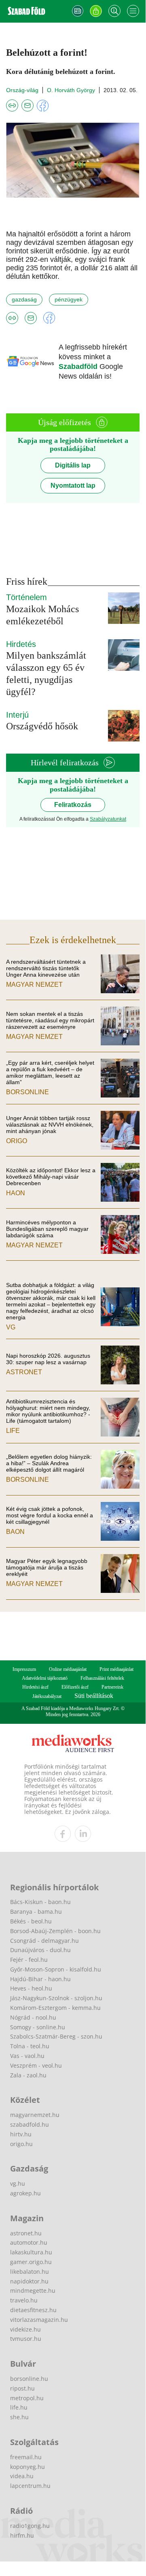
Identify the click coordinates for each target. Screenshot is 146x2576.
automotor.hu (29, 2242)
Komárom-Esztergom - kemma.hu (55, 2008)
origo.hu (21, 2144)
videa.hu (22, 2476)
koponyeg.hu (28, 2467)
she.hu (19, 2417)
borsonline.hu (29, 2379)
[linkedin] (83, 1834)
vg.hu (18, 2183)
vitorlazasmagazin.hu (39, 2320)
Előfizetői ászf (75, 1687)
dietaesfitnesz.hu (33, 2310)
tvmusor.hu (26, 2339)
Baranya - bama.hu (36, 1911)
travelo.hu (24, 2300)
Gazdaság (24, 299)
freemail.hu (26, 2457)
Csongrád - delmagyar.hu (44, 1941)
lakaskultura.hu (31, 2252)
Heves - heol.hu (31, 1988)
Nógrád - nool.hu (33, 2017)
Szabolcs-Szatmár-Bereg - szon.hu (56, 2036)
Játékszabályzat (47, 1696)
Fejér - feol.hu (29, 1960)
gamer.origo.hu (31, 2262)
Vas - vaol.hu (27, 2056)
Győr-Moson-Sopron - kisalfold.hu (56, 1969)
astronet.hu (26, 2233)
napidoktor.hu (29, 2281)
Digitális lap (73, 465)
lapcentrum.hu (30, 2486)
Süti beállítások (94, 1696)
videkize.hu (25, 2329)
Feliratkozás (73, 805)
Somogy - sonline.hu (38, 2027)
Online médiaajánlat (68, 1669)
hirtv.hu (21, 2134)
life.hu (19, 2407)
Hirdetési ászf (35, 1687)
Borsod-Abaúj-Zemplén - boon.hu (55, 1931)
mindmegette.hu (33, 2291)
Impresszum (24, 1669)
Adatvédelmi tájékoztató (45, 1678)
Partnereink (112, 1687)
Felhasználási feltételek (102, 1678)
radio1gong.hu (30, 2526)
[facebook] (63, 1834)
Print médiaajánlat (116, 1669)
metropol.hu (27, 2398)
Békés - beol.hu (31, 1921)
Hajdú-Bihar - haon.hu (40, 1979)
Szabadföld (79, 366)
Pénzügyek (69, 299)
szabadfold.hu (30, 2124)
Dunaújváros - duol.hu (40, 1950)
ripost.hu (22, 2388)
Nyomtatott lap (73, 486)
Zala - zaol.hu (28, 2075)
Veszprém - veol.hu (36, 2065)
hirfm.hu (22, 2535)
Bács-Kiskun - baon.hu (40, 1902)
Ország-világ (22, 90)
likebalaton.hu (30, 2272)
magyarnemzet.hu (35, 2115)
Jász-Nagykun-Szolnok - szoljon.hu (56, 1998)
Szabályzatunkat (108, 819)
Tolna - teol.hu (30, 2046)
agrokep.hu (25, 2193)
